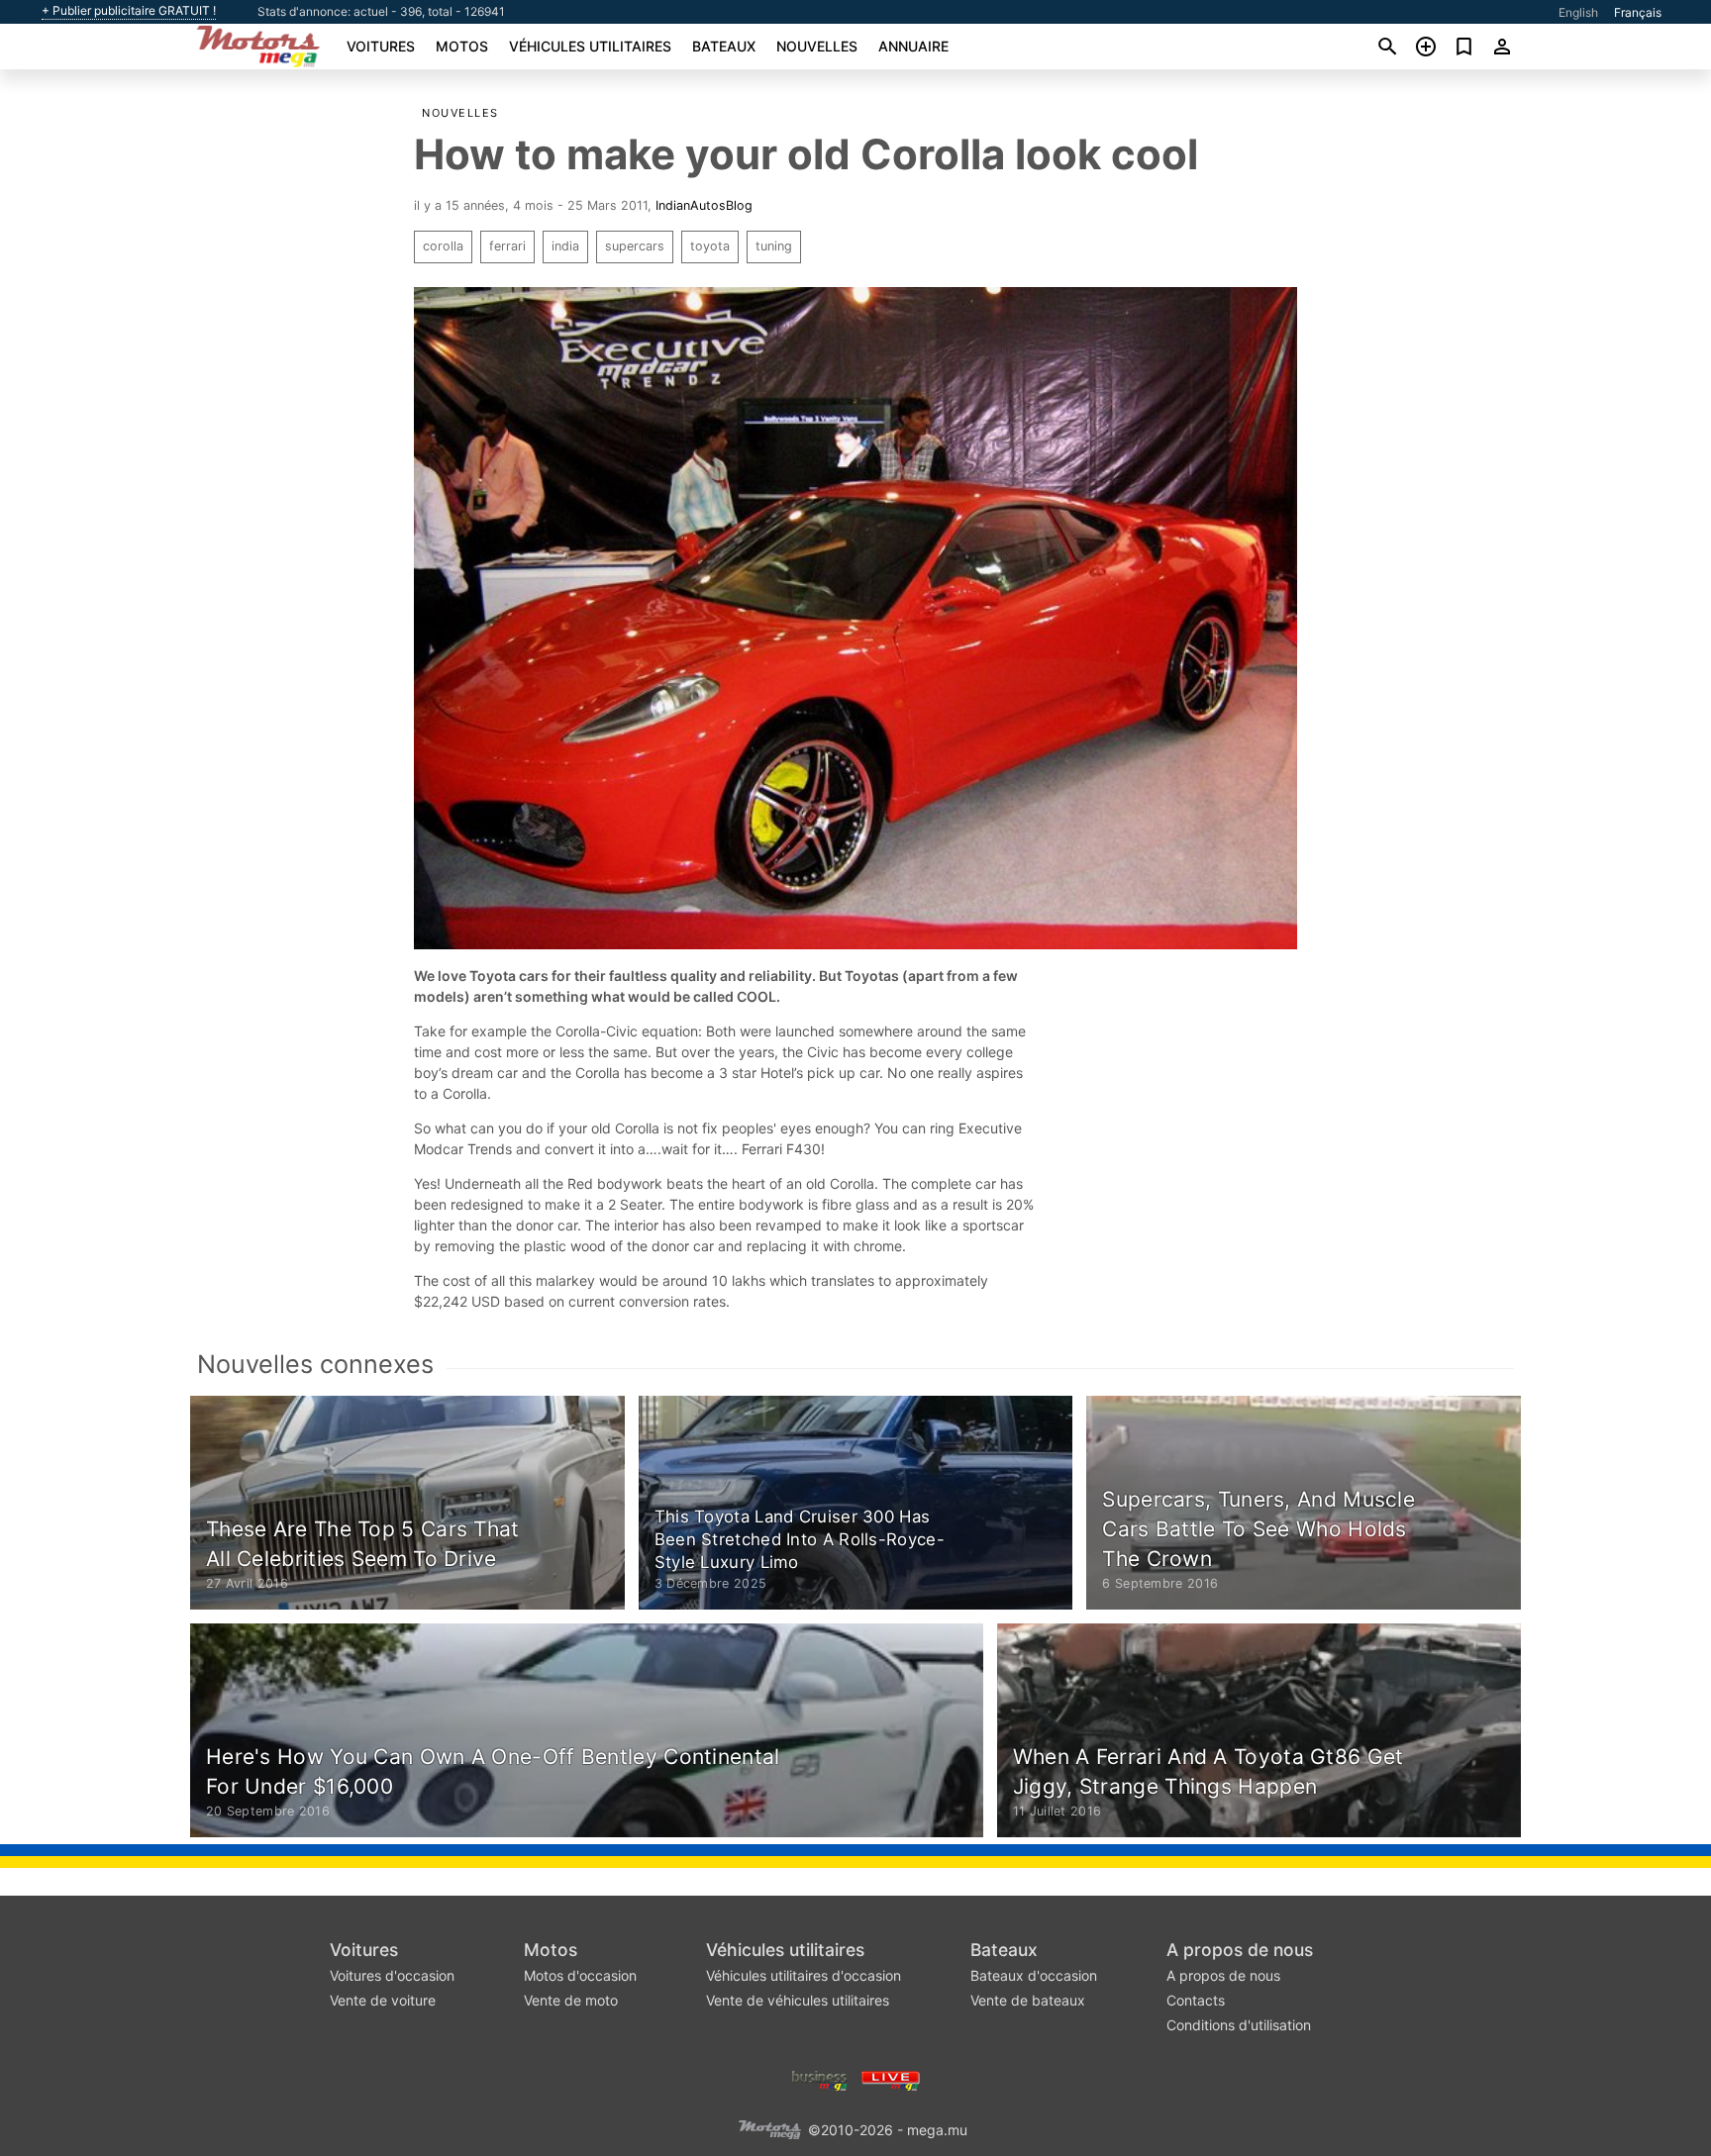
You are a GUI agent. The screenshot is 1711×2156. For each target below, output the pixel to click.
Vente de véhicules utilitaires (798, 2000)
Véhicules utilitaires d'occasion (804, 1975)
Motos (462, 46)
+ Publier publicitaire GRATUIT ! (129, 11)
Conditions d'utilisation (1239, 2025)
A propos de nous (1240, 1950)
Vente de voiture (383, 2000)
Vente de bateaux (1028, 2000)
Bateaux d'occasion (1034, 1975)
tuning (774, 246)
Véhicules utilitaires (590, 46)
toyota (710, 246)
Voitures (381, 46)
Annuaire (913, 46)
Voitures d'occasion (392, 1975)
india (565, 246)
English (1578, 12)
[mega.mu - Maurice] (769, 2128)
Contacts (1196, 2000)
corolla (443, 246)
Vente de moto (571, 2000)
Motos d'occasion (580, 1975)
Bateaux (724, 46)
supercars (635, 246)
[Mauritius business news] (820, 2078)
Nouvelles (817, 46)
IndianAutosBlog (704, 205)
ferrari (507, 246)
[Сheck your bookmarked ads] (1464, 47)
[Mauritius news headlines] (891, 2078)
